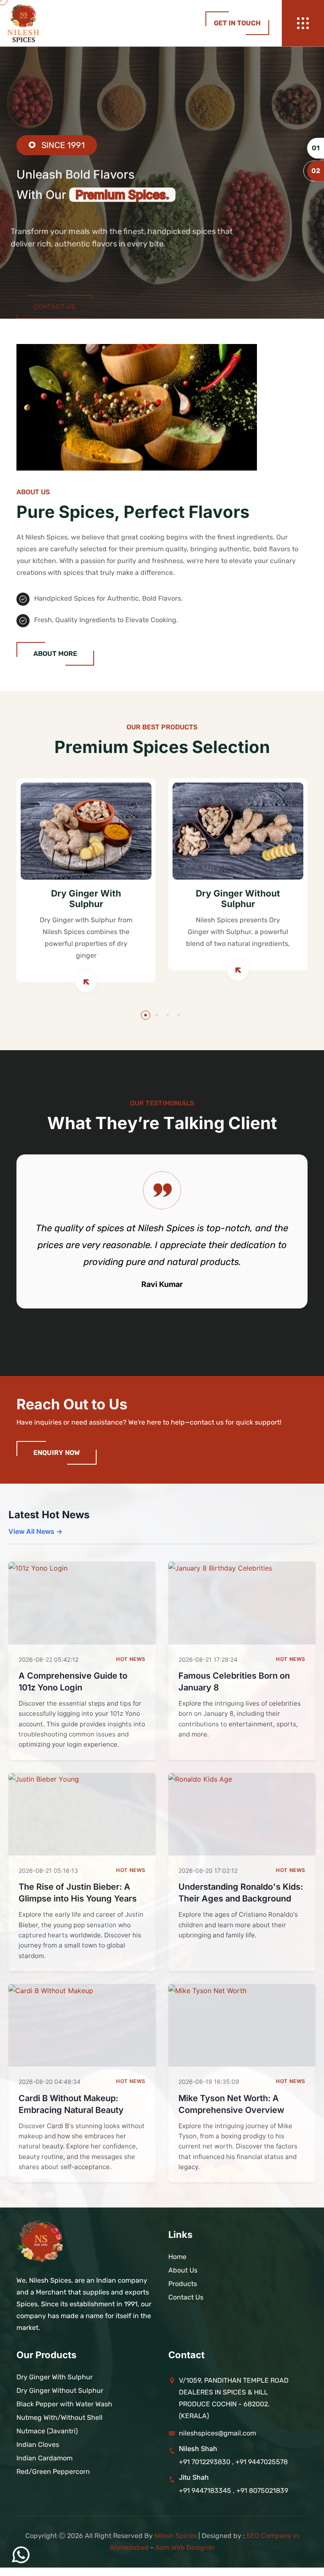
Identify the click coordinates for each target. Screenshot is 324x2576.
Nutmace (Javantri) (47, 2431)
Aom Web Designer (185, 2548)
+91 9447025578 (262, 2462)
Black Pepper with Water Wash (64, 2404)
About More (55, 654)
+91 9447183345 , (208, 2491)
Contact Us (54, 264)
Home (177, 2257)
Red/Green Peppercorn (53, 2472)
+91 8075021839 (262, 2491)
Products (183, 2284)
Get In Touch (237, 23)
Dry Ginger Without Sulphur (238, 899)
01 (316, 148)
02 (316, 171)
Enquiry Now (57, 1453)
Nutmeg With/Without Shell (59, 2418)
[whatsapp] (21, 2555)
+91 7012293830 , (206, 2462)
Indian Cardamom (45, 2458)
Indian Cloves (38, 2445)
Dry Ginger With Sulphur (86, 899)
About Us (183, 2270)
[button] (146, 1015)
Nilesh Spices (175, 2536)
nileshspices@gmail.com (217, 2433)
